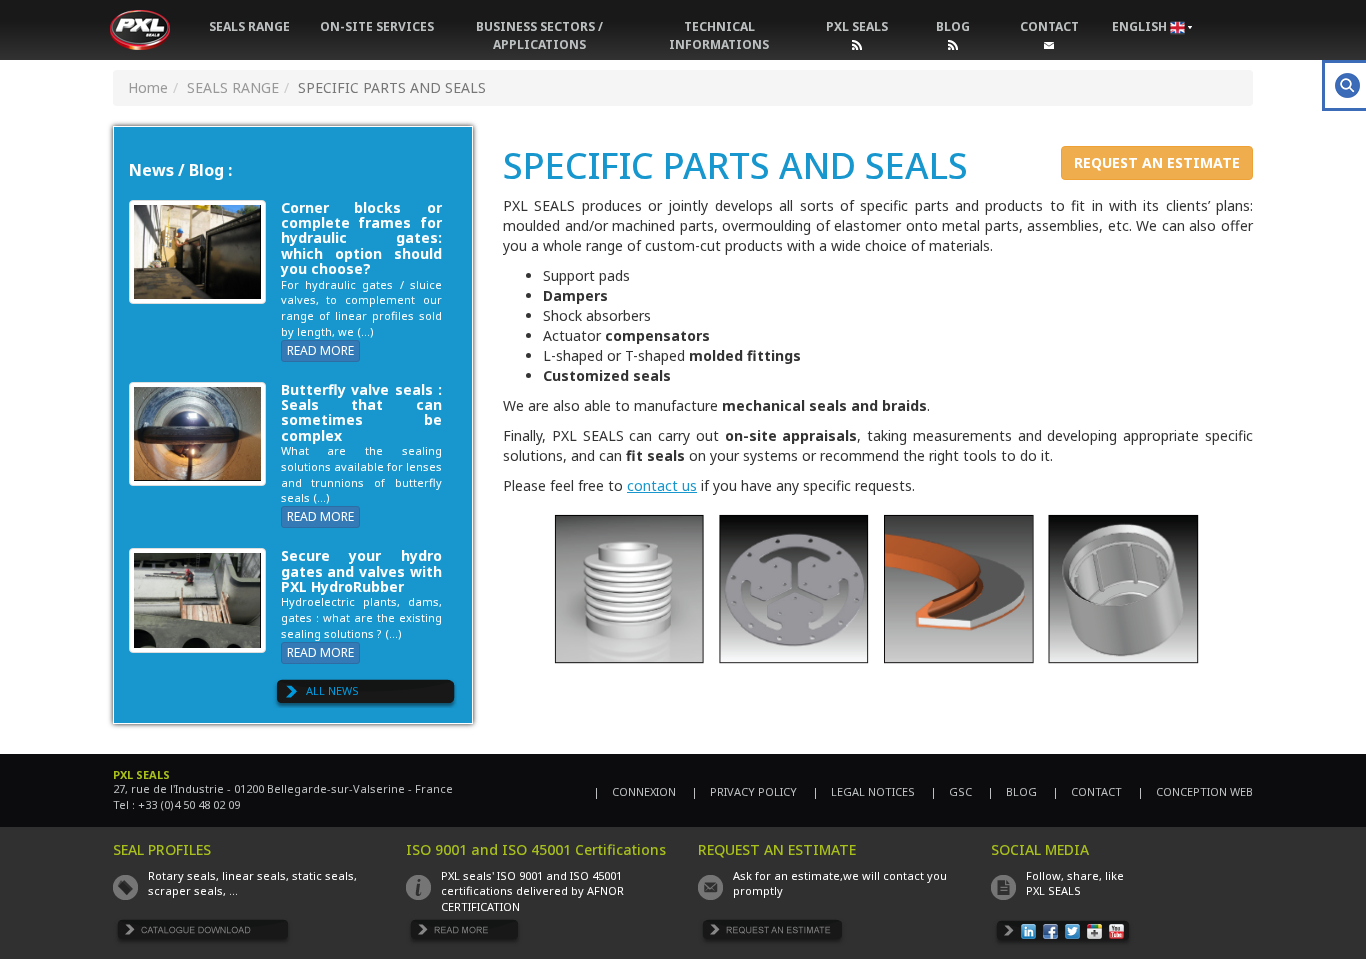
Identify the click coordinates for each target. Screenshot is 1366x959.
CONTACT (1049, 26)
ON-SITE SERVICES (377, 26)
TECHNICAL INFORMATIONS (719, 35)
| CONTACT (1087, 791)
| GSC (951, 791)
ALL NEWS (332, 690)
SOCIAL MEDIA (1040, 849)
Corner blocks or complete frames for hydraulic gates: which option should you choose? (361, 238)
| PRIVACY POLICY (744, 791)
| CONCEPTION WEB (1195, 791)
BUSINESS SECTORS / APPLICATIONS (539, 35)
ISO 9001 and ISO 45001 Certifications (536, 849)
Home (148, 87)
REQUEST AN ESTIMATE (1157, 162)
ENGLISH (1141, 26)
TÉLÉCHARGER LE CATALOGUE (204, 933)
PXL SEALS (857, 26)
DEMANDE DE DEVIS (772, 933)
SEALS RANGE (249, 26)
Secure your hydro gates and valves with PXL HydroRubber (361, 571)
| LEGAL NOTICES (863, 791)
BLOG (953, 26)
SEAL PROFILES (162, 849)
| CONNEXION (634, 791)
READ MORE (320, 350)
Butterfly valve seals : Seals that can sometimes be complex (361, 412)
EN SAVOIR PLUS (465, 933)
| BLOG (1012, 791)
